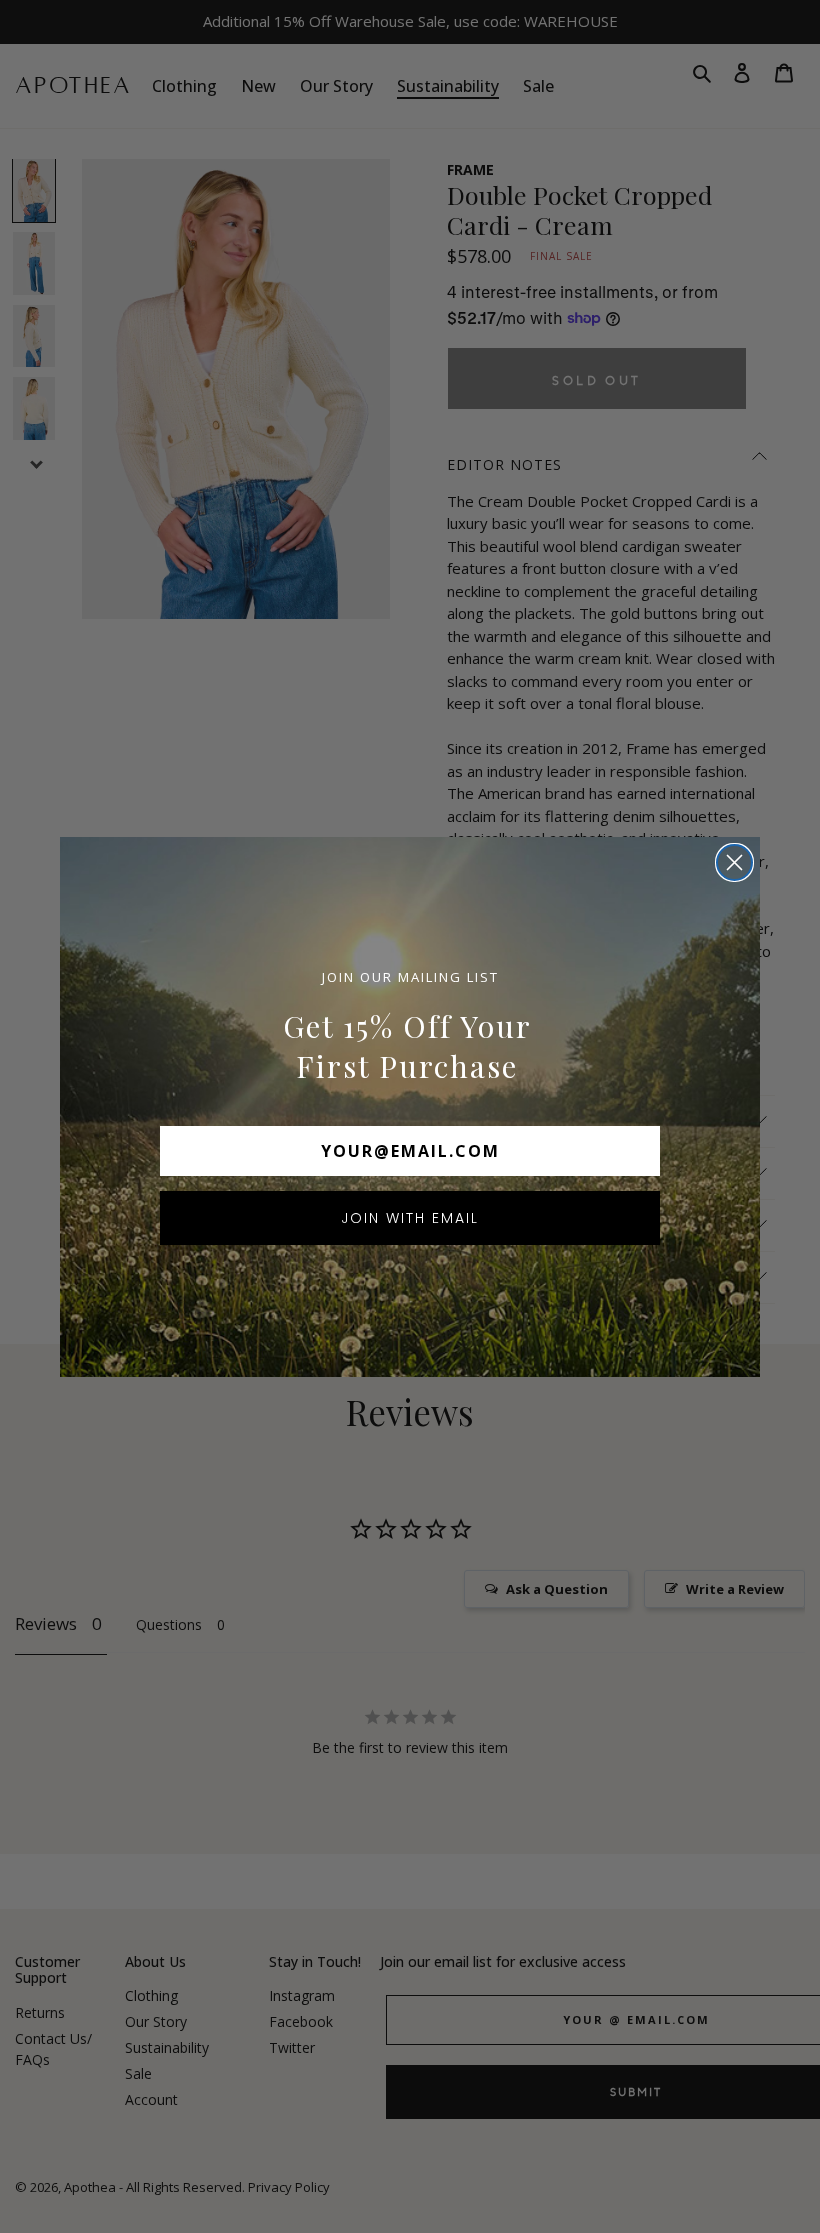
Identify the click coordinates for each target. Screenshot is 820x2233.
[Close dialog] (734, 862)
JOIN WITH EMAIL (410, 1218)
